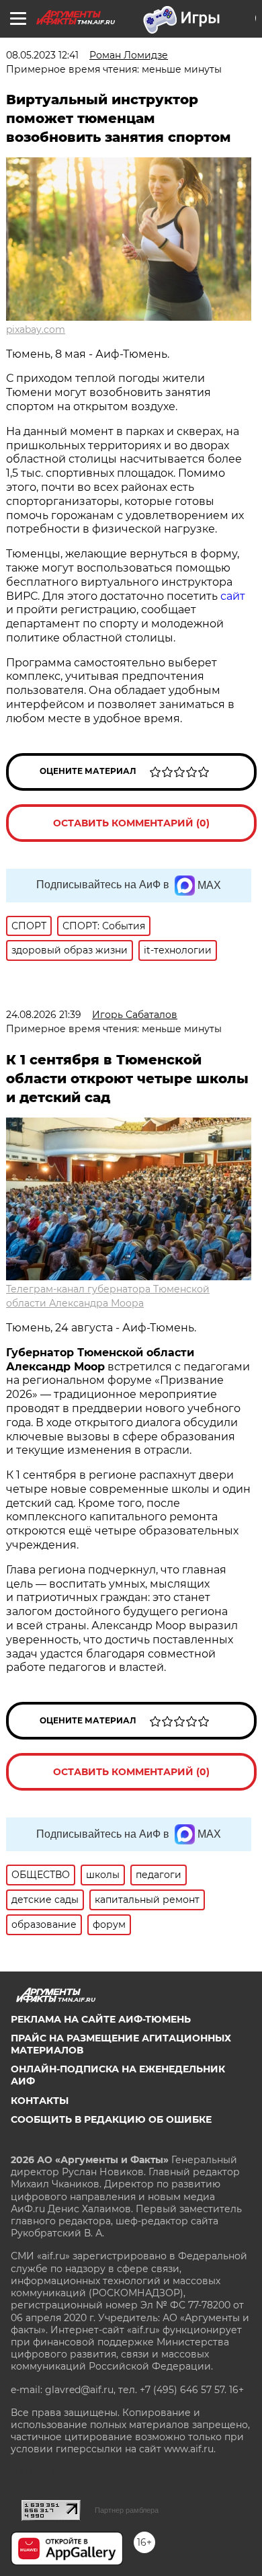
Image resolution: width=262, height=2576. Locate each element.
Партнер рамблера (127, 2510)
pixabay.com (36, 329)
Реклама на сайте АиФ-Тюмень (101, 2019)
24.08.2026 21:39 (44, 1015)
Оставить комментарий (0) (131, 823)
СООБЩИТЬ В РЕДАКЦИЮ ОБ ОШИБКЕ (111, 2119)
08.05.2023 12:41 (42, 55)
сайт (233, 596)
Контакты (40, 2101)
